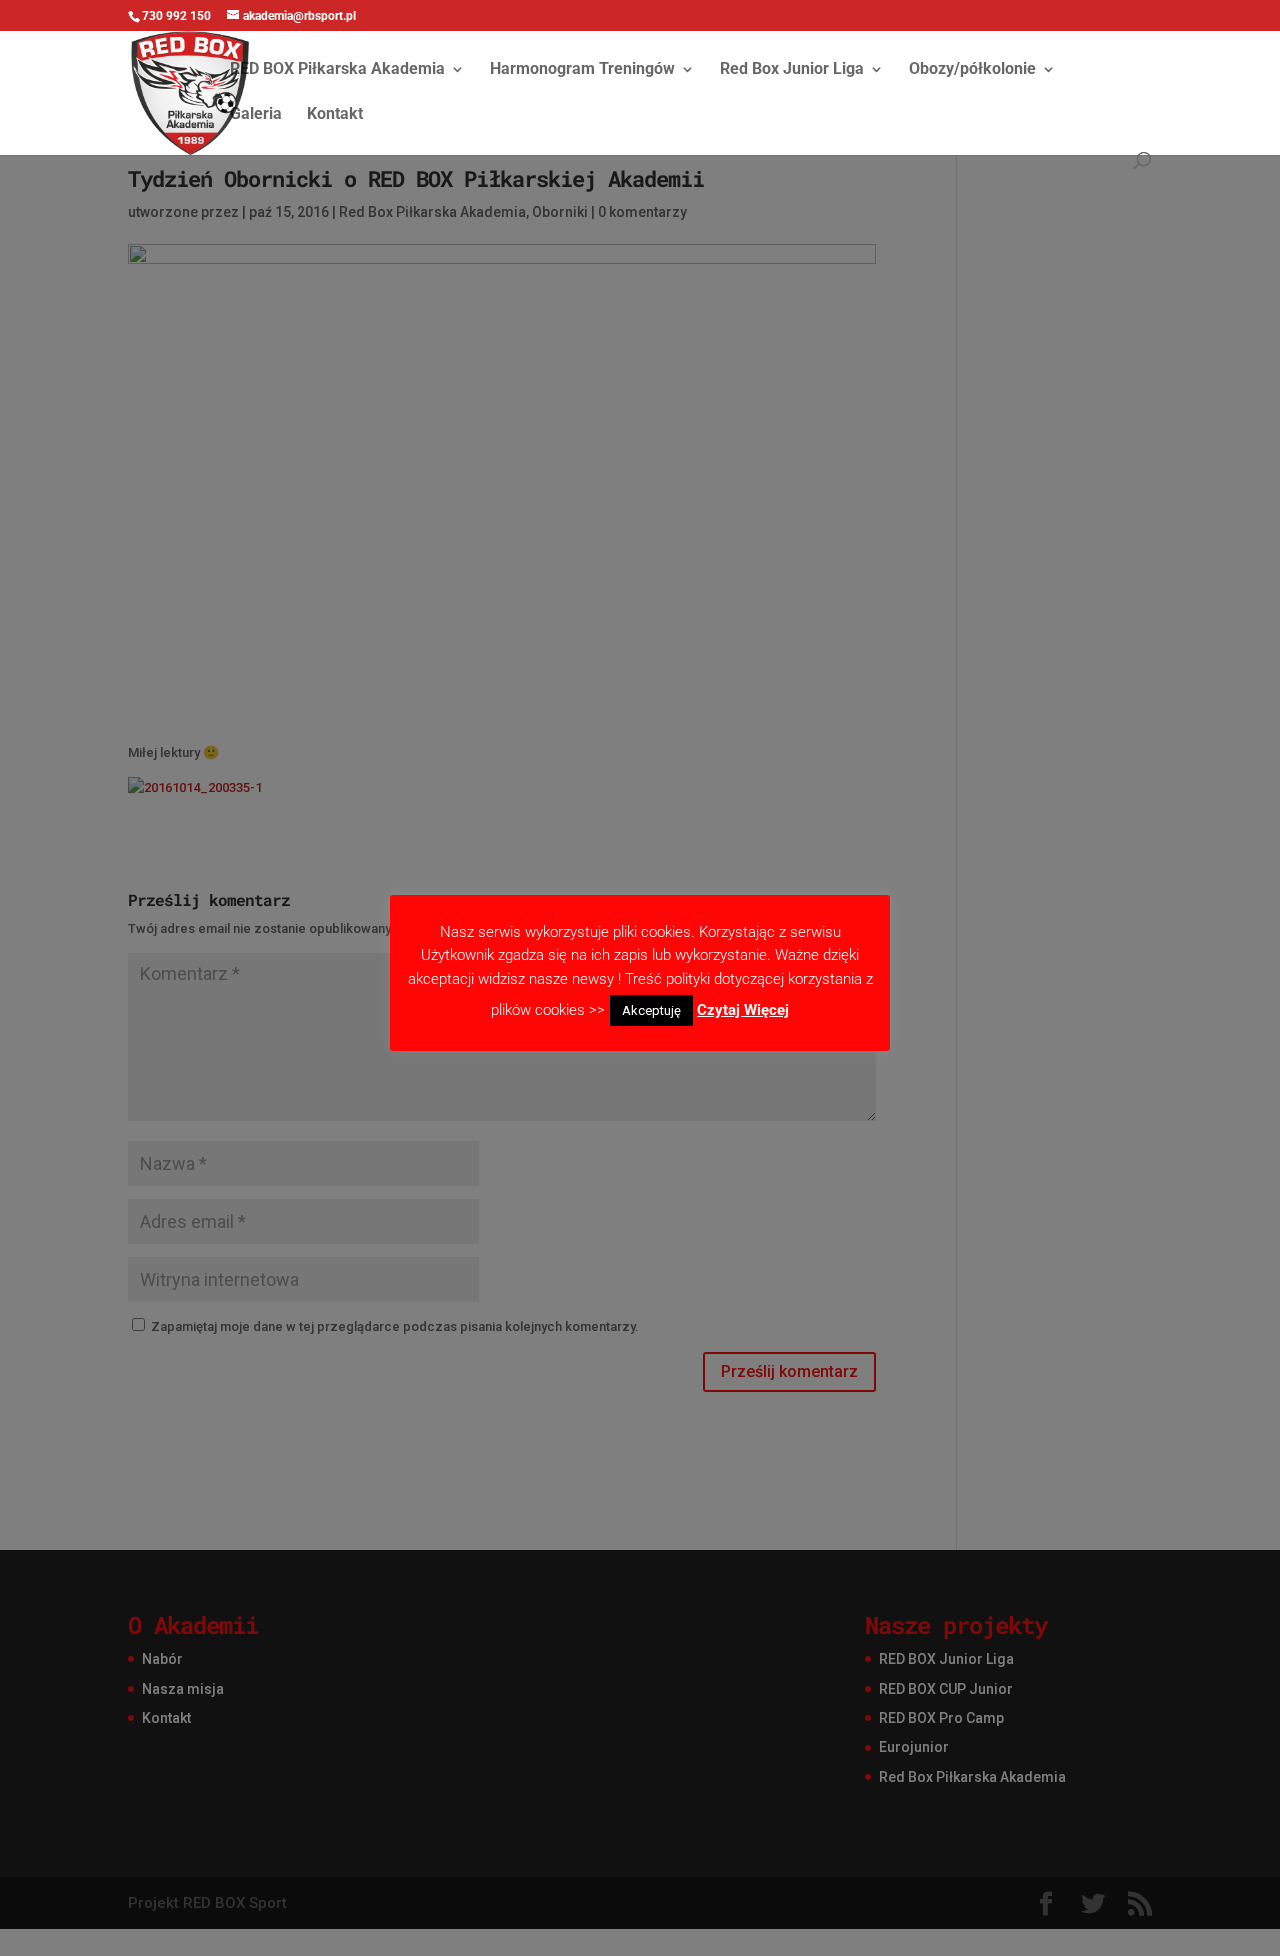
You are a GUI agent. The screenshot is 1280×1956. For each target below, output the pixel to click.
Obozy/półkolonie (972, 70)
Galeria (256, 115)
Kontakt (335, 115)
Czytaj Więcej (743, 1010)
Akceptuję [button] (651, 1010)
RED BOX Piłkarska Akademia (337, 70)
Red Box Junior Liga (792, 70)
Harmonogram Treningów (582, 70)
